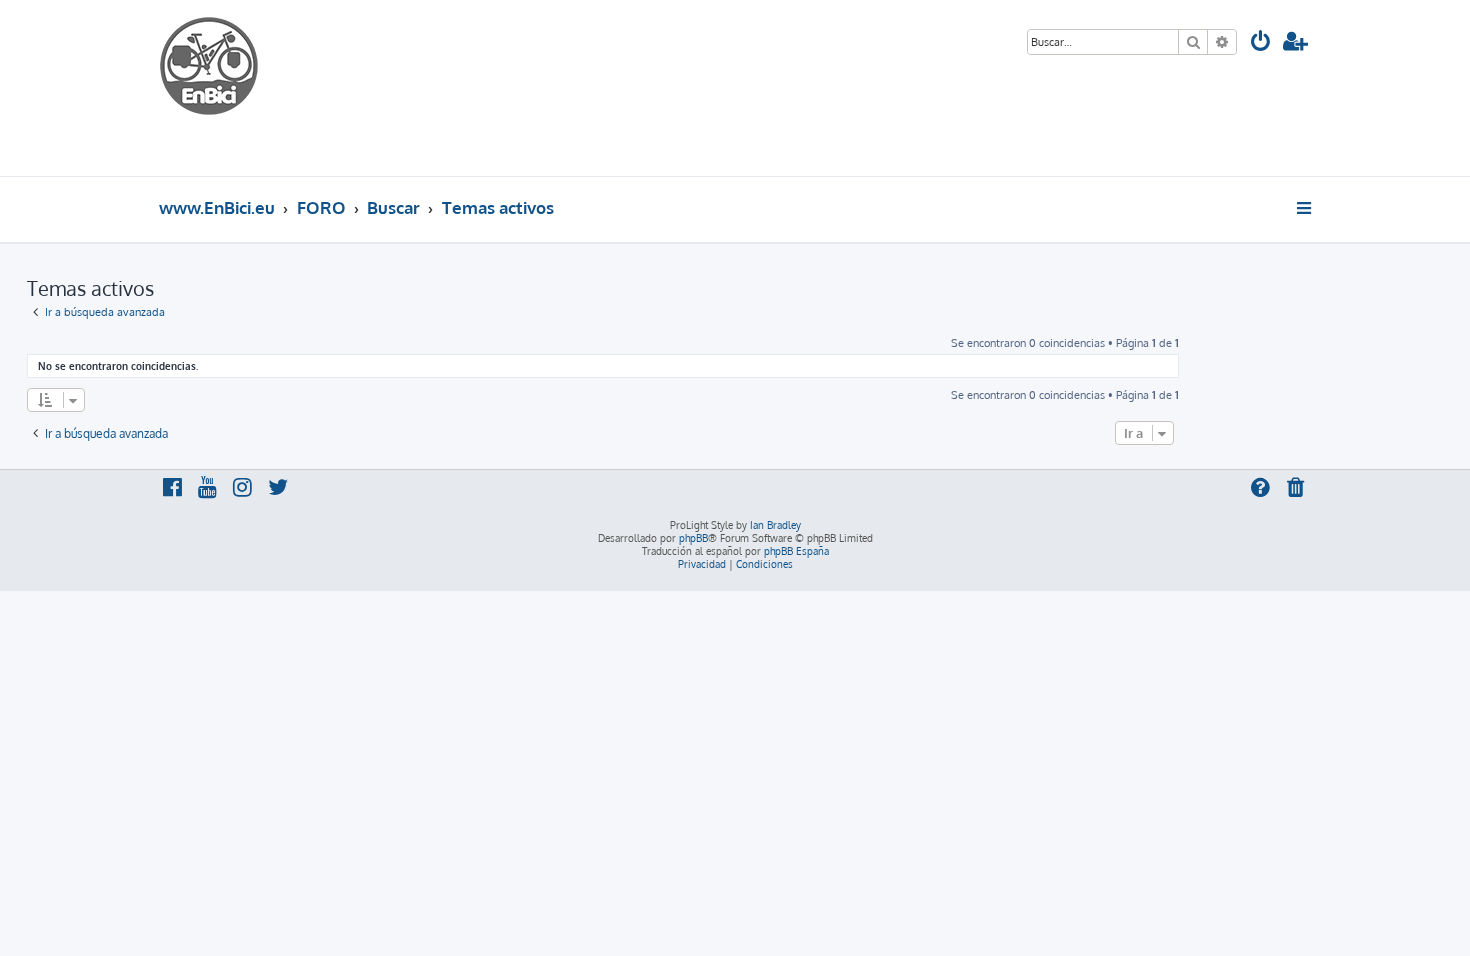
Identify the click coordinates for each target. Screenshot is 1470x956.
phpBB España (796, 551)
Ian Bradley (775, 525)
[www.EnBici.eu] (234, 88)
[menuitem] (1261, 43)
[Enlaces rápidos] (1305, 208)
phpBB (693, 538)
